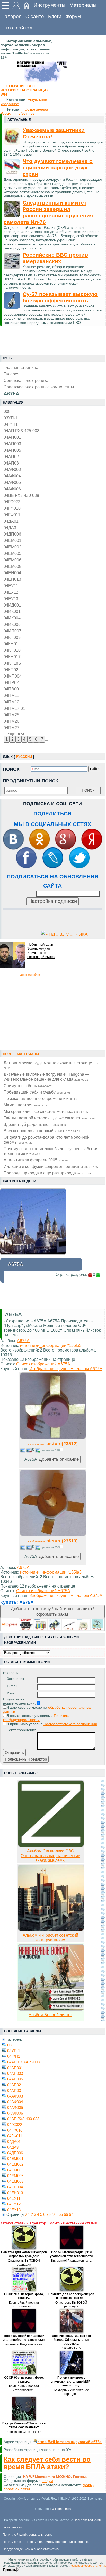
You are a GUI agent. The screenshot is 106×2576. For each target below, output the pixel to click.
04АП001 (12, 437)
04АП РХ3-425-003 (21, 431)
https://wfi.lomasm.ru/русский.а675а (69, 2442)
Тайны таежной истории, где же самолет (50, 1118)
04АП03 (11, 463)
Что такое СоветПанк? (24, 2432)
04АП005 (12, 450)
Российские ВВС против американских (55, 258)
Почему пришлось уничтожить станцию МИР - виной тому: (71, 2382)
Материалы (83, 5)
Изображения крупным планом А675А (66, 1369)
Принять (10, 2570)
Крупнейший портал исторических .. (24, 2304)
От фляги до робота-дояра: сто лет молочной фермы (47, 1140)
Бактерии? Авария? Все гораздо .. (71, 2392)
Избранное (10, 104)
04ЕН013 (12, 579)
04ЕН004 (12, 573)
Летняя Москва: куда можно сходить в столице (52, 1065)
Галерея (12, 16)
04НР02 (11, 682)
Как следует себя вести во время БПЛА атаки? (47, 2463)
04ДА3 (10, 528)
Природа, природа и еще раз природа (47, 1173)
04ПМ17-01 (14, 708)
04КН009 (12, 637)
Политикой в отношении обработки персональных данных (46, 2542)
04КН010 (12, 650)
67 (71, 2214)
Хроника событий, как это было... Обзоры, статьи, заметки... (71, 2340)
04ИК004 (12, 618)
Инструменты (50, 5)
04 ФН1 (11, 424)
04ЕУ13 (11, 599)
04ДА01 (11, 521)
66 (66, 2214)
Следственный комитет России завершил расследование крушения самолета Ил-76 (48, 212)
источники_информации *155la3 (51, 1345)
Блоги (55, 16)
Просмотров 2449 (50, 1547)
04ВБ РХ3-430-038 (21, 495)
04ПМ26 (11, 721)
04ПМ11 (11, 695)
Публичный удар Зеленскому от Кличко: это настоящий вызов (41, 951)
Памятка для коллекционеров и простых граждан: (24, 2254)
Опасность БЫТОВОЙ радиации (24, 2263)
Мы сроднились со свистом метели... (46, 1111)
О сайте (35, 16)
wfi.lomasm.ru (62, 2509)
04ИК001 (12, 611)
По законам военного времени (40, 1098)
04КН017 (12, 657)
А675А (23, 1341)
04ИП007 (12, 631)
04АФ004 (12, 476)
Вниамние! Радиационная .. (71, 2261)
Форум (73, 16)
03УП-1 (11, 418)
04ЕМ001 (12, 540)
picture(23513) (53, 1541)
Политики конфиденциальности (36, 1718)
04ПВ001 (12, 689)
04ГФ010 (12, 508)
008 (7, 411)
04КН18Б (12, 663)
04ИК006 (12, 624)
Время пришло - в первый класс (42, 1131)
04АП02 (11, 457)
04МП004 (13, 676)
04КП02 (11, 670)
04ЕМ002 (12, 547)
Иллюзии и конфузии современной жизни (51, 1166)
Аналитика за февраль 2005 (38, 1160)
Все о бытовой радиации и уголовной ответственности (71, 2254)
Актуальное (37, 100)
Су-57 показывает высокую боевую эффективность (60, 297)
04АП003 (12, 444)
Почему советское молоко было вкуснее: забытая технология (51, 1151)
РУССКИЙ (24, 757)
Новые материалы (21, 1054)
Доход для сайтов (30, 975)
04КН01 (11, 644)
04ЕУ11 (11, 586)
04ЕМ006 (12, 560)
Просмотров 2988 (50, 1450)
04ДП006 (12, 534)
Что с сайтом (17, 28)
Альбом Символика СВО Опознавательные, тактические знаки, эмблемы (50, 1856)
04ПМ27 (11, 728)
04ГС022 (12, 502)
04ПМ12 (11, 702)
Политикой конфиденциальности (27, 2535)
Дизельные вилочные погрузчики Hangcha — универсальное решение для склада (46, 1077)
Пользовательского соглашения (70, 1724)
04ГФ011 (12, 515)
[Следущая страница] (103, 1900)
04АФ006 (12, 489)
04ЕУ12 (11, 592)
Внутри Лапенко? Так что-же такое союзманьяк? (24, 2425)
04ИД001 (12, 605)
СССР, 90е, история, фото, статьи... (24, 2296)
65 (61, 2214)
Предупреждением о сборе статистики (31, 2549)
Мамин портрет (26, 1105)
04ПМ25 (11, 715)
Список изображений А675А (43, 1364)
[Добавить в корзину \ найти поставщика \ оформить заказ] (52, 1624)
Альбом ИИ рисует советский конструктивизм (50, 1938)
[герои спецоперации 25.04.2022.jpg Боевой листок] (51, 2009)
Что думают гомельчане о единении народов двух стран (58, 168)
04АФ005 (12, 482)
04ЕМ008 (12, 566)
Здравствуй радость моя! (35, 1124)
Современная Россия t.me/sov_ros (24, 111)
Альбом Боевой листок (50, 2015)
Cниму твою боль (28, 1086)
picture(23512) (53, 1444)
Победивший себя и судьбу (37, 1092)
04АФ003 (12, 469)
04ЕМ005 (12, 553)
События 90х (71, 2348)
